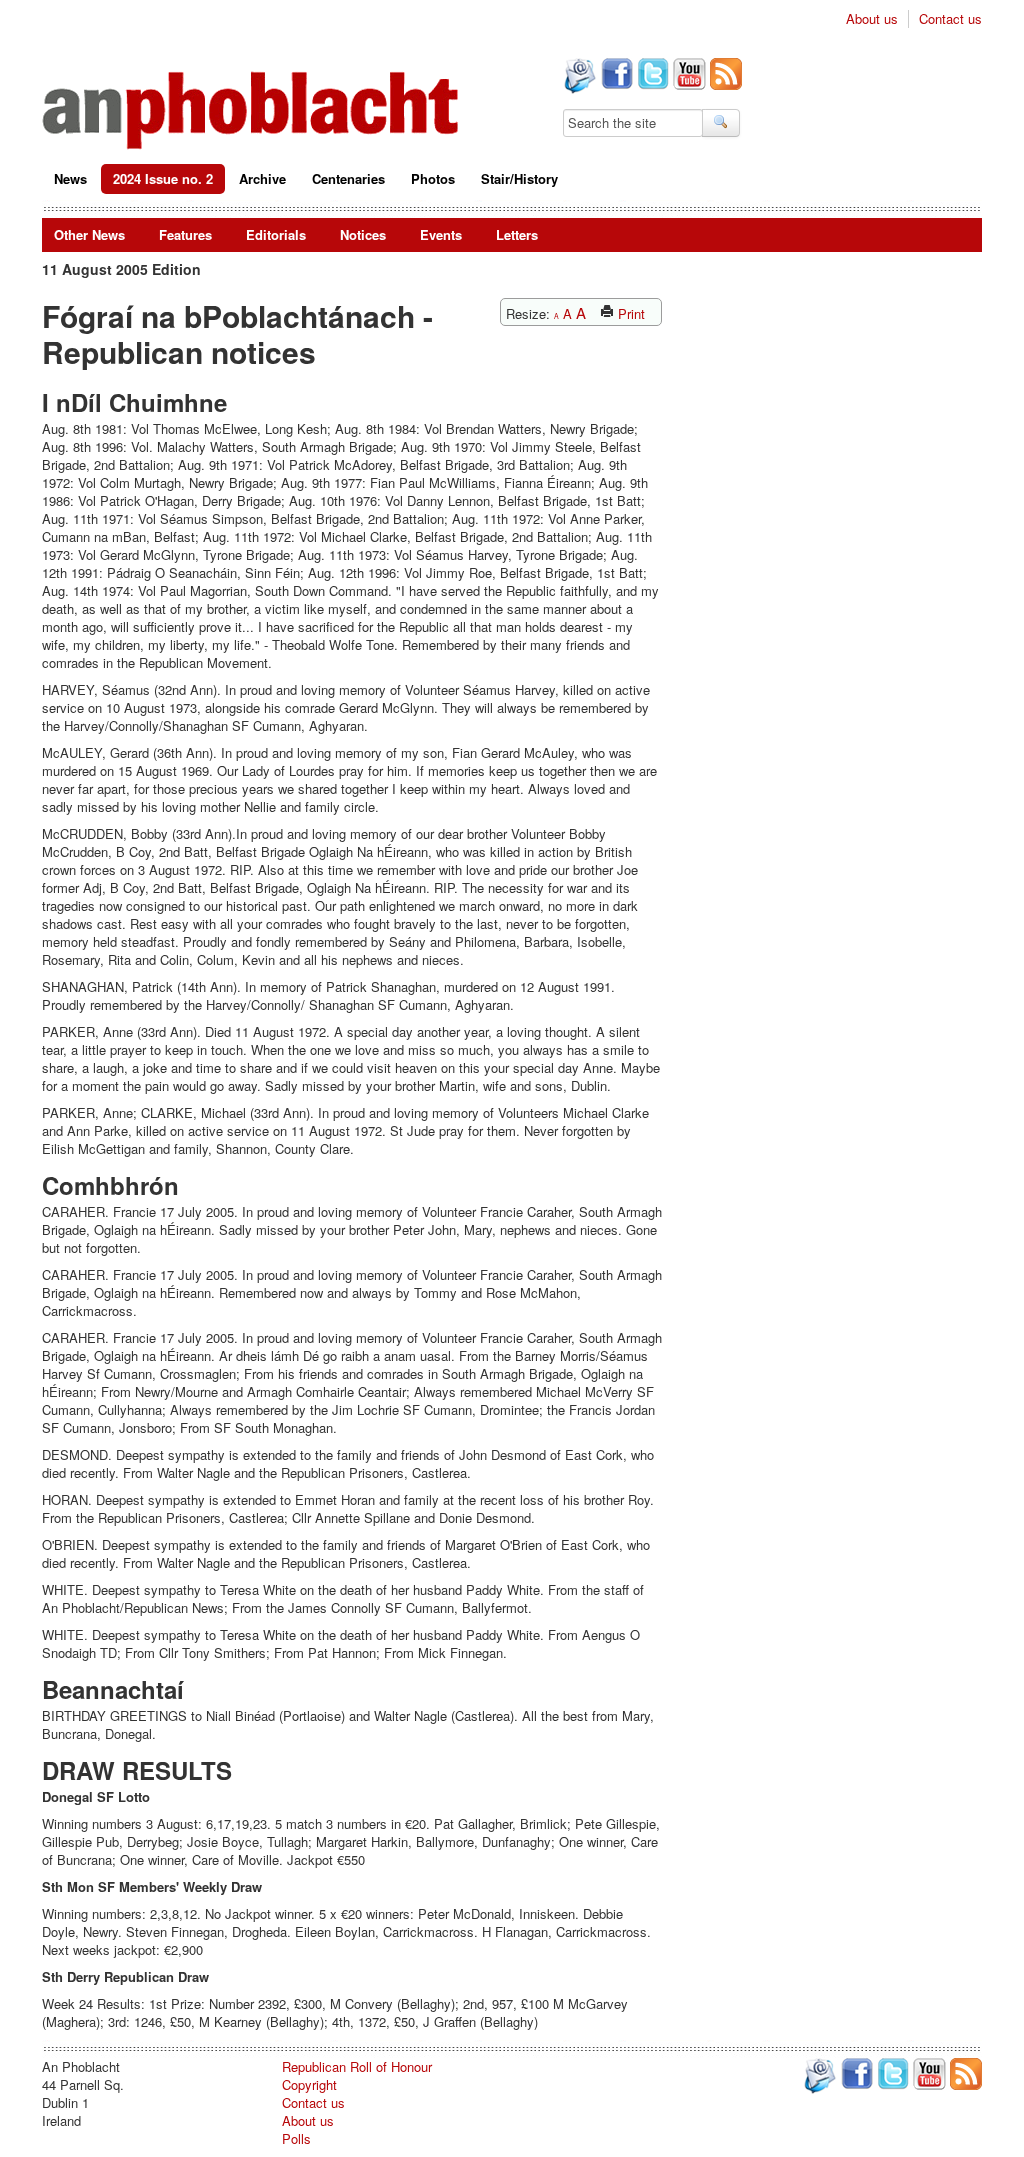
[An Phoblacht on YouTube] (687, 76)
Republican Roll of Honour (357, 2066)
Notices (363, 234)
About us (872, 19)
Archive (262, 178)
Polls (296, 2138)
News (70, 178)
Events (441, 234)
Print (629, 313)
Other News (89, 234)
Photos (433, 178)
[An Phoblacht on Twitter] (651, 76)
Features (185, 234)
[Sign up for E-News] (578, 78)
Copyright (309, 2084)
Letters (517, 234)
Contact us (950, 19)
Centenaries (348, 178)
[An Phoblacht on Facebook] (615, 76)
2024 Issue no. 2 (163, 178)
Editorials (276, 234)
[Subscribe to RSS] (724, 76)
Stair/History (519, 178)
